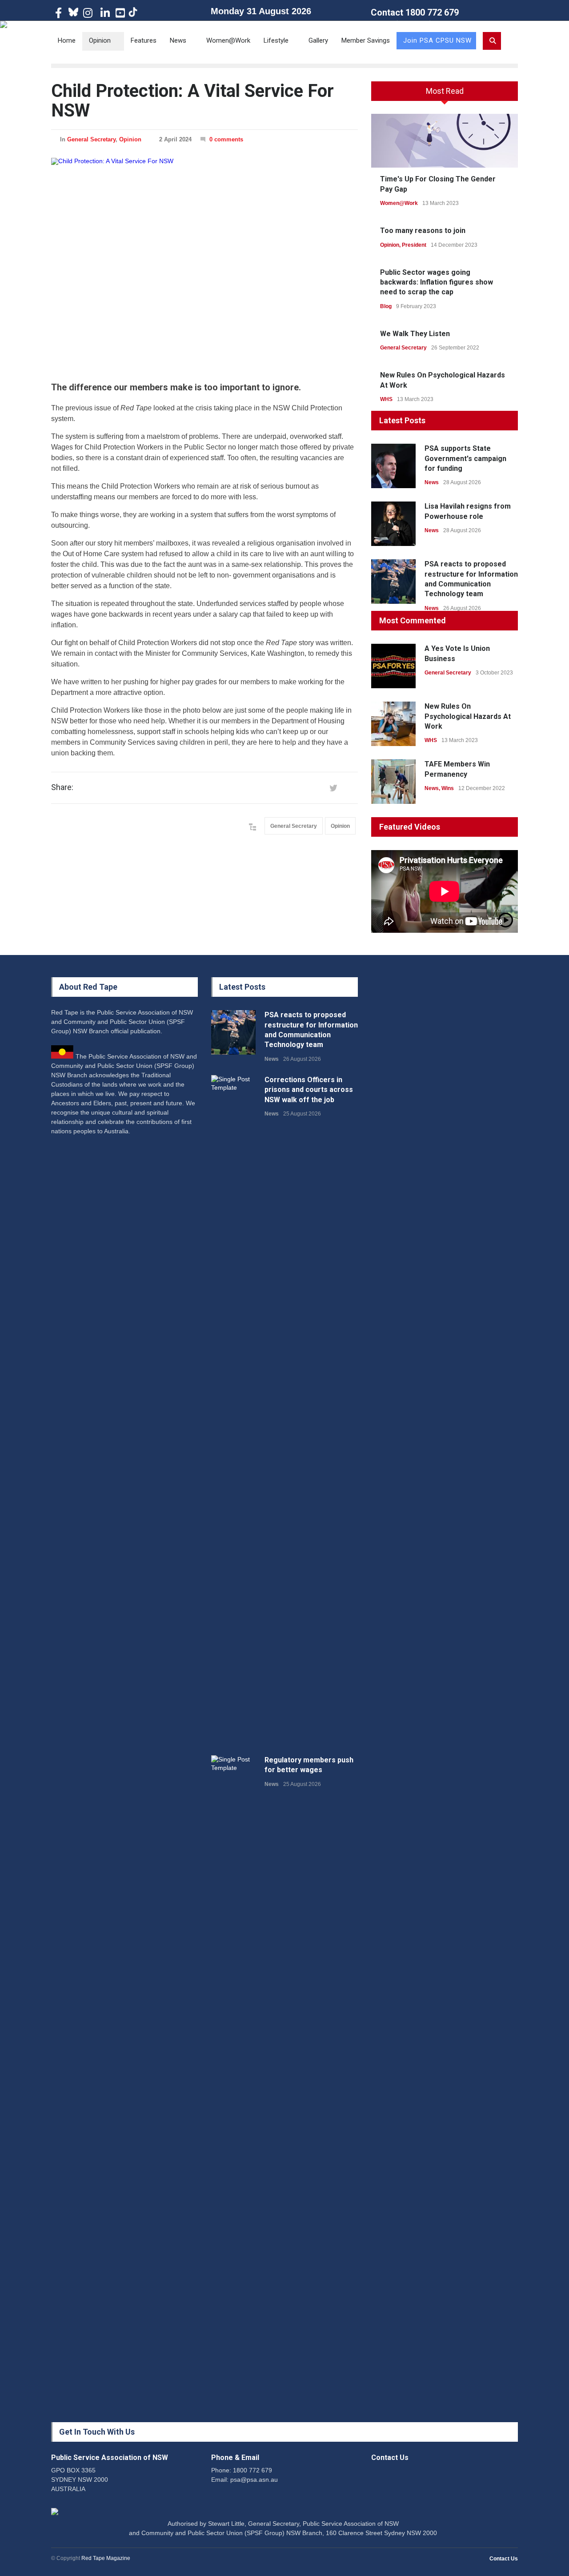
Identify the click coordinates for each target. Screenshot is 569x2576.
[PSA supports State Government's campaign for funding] (393, 466)
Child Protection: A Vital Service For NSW (192, 101)
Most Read (445, 91)
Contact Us (504, 2559)
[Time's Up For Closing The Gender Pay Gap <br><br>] (445, 141)
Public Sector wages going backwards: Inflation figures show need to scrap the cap (437, 282)
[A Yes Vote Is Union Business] (393, 666)
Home (67, 40)
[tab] (445, 94)
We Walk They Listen (415, 334)
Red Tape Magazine (106, 2558)
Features (144, 40)
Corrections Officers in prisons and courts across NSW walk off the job (309, 1090)
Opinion (100, 40)
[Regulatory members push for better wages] (233, 2089)
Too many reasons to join (423, 231)
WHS (386, 399)
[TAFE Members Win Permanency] (393, 782)
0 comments (226, 139)
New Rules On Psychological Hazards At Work (468, 716)
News (178, 40)
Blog (386, 306)
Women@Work (228, 40)
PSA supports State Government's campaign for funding (465, 458)
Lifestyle (276, 40)
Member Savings (366, 40)
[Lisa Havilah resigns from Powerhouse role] (393, 524)
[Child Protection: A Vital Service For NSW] (204, 262)
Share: (62, 787)
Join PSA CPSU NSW (437, 40)
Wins (448, 788)
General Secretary (91, 139)
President (414, 245)
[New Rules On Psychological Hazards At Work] (393, 724)
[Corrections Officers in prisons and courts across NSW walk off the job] (233, 1408)
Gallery (318, 40)
